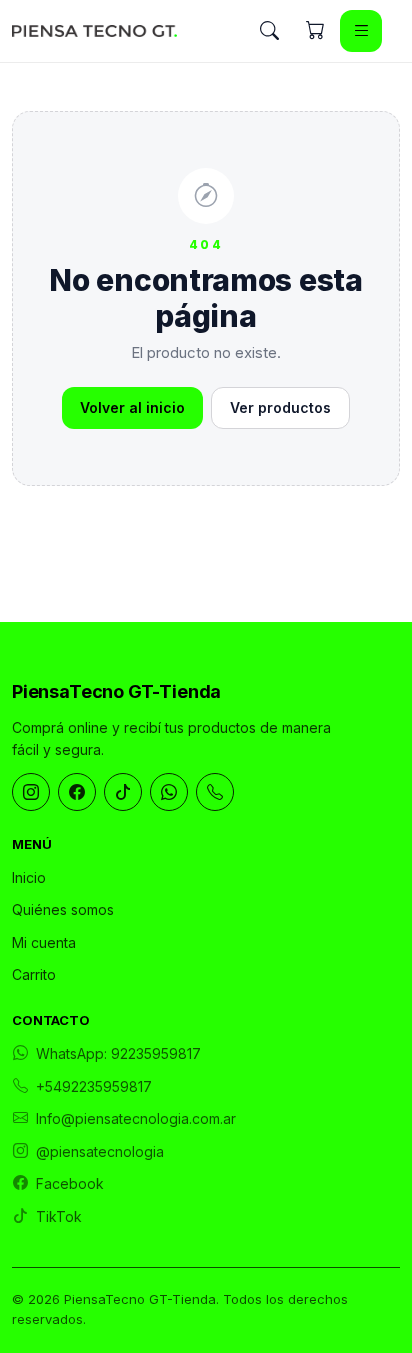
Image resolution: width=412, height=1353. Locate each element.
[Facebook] (77, 792)
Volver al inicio (132, 407)
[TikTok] (123, 792)
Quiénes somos (63, 909)
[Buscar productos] (269, 31)
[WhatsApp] (169, 792)
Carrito (34, 974)
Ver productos (280, 407)
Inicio (29, 877)
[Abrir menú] (361, 31)
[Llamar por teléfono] (215, 792)
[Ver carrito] (315, 31)
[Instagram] (31, 792)
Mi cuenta (44, 942)
